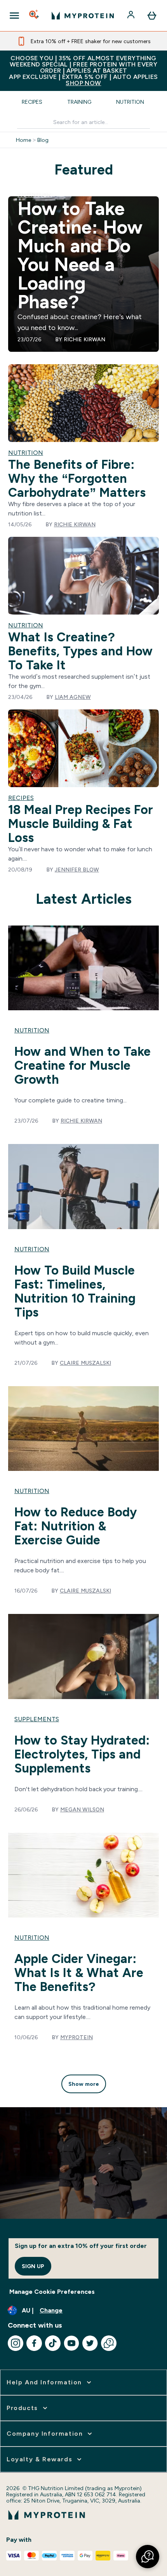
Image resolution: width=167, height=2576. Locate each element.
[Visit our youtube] (71, 2343)
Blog (43, 140)
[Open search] (35, 16)
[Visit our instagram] (16, 2343)
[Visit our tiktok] (53, 2343)
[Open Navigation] (14, 16)
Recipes (32, 102)
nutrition (32, 1030)
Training (79, 102)
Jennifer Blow (77, 870)
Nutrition (130, 102)
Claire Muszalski (85, 1363)
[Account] (132, 16)
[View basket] (152, 16)
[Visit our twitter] (90, 2343)
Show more (84, 2084)
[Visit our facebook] (34, 2343)
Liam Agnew (73, 697)
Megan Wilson (82, 1809)
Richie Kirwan (84, 339)
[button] (148, 2557)
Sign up (33, 2266)
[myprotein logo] (83, 16)
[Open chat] (109, 2343)
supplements (37, 1719)
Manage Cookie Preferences (52, 2292)
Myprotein (77, 2037)
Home (23, 140)
